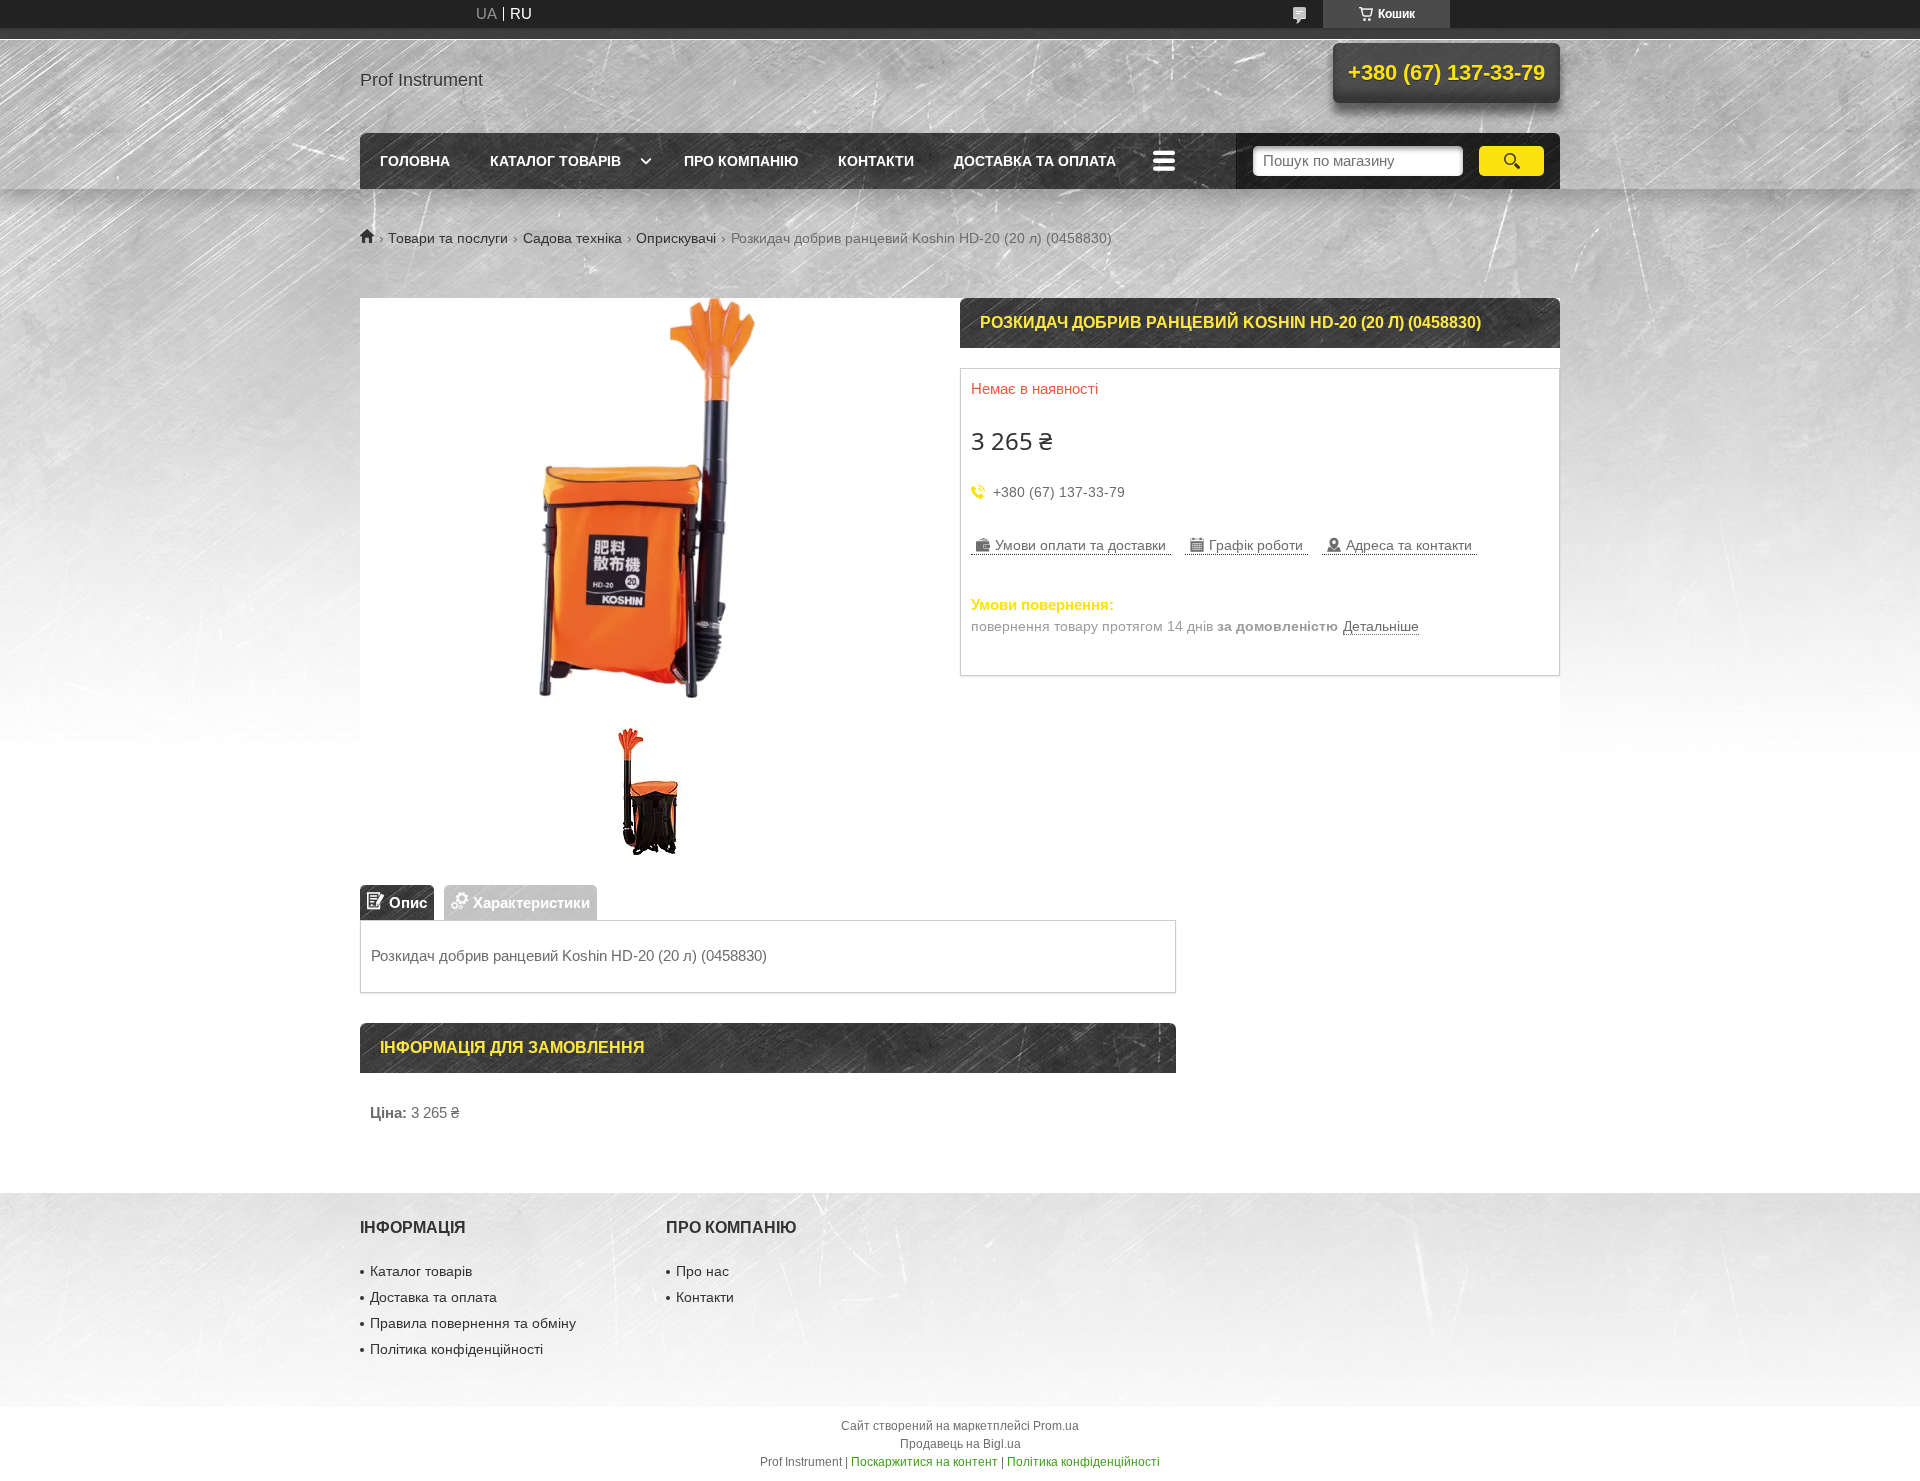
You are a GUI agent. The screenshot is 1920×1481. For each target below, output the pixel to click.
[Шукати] (1511, 161)
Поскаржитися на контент (924, 1462)
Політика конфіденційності (456, 1349)
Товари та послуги (448, 238)
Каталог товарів (555, 161)
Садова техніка (572, 238)
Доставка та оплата (1035, 161)
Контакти (876, 161)
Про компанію (741, 161)
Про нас (702, 1271)
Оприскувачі (676, 238)
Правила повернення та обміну (473, 1323)
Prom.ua (1056, 1426)
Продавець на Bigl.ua (960, 1444)
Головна (415, 161)
